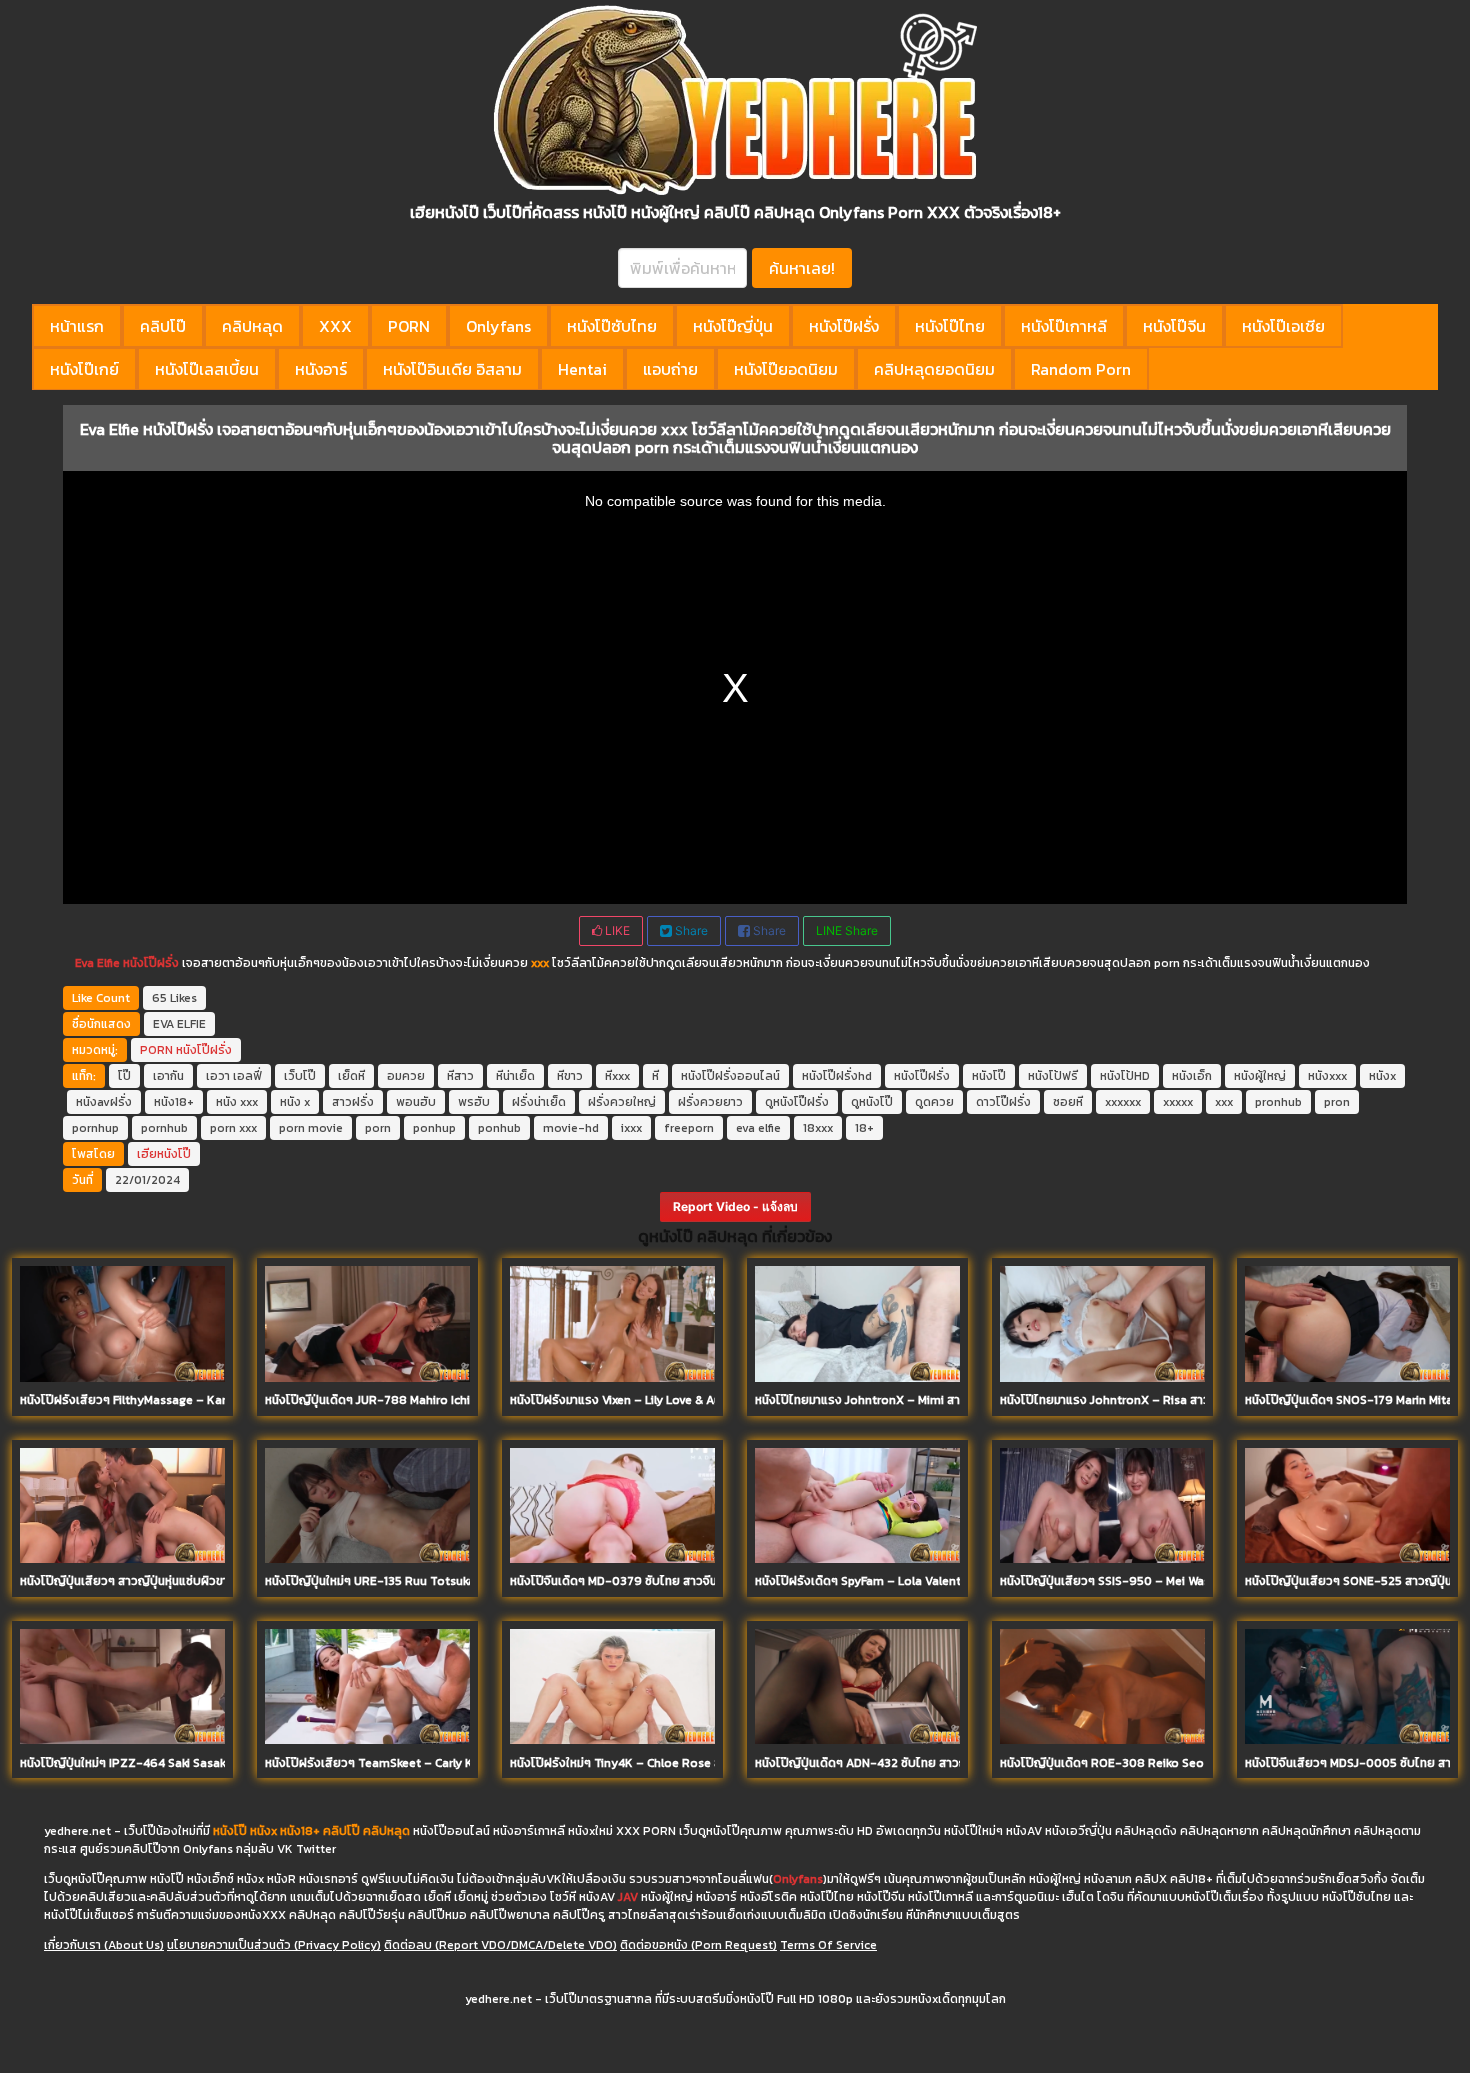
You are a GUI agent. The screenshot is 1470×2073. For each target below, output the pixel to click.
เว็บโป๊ (300, 1076)
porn (378, 1128)
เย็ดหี (351, 1076)
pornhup (95, 1128)
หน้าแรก (77, 326)
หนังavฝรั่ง (104, 1102)
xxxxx (1178, 1102)
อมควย (406, 1076)
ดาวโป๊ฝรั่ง (1003, 1102)
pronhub (1278, 1102)
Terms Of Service (828, 1945)
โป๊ (124, 1076)
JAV (628, 1897)
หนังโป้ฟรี (1053, 1076)
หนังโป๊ (989, 1076)
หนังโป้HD (1125, 1076)
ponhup (434, 1128)
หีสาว (460, 1076)
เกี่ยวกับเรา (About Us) (104, 1945)
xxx (1224, 1102)
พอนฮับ (416, 1102)
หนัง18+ (174, 1102)
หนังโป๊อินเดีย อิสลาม (452, 369)
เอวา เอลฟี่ (234, 1076)
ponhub (499, 1128)
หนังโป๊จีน (1174, 326)
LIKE (616, 930)
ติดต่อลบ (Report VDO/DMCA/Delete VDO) (500, 1945)
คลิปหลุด (252, 326)
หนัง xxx (237, 1102)
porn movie (311, 1128)
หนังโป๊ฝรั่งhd (837, 1076)
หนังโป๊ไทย (950, 326)
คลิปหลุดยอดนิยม (934, 369)
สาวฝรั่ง (353, 1102)
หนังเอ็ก (1192, 1076)
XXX (335, 326)
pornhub (164, 1128)
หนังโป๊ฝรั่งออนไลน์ (730, 1076)
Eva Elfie (97, 963)
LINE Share (847, 930)
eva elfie (758, 1128)
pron (1337, 1102)
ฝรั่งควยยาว (710, 1102)
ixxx (631, 1128)
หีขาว (570, 1076)
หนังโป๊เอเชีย (1283, 326)
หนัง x (295, 1102)
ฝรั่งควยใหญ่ (622, 1102)
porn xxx (233, 1128)
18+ (864, 1128)
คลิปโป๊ (163, 326)
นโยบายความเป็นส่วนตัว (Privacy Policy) (274, 1945)
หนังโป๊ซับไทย (612, 326)
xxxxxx (1123, 1102)
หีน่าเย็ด (515, 1076)
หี (655, 1076)
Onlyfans (498, 326)
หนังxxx (1327, 1076)
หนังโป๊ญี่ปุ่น (733, 326)
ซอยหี (1068, 1102)
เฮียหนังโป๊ (164, 1154)
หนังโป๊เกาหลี (1064, 326)
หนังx (1382, 1076)
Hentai (582, 369)
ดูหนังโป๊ (872, 1102)
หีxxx (617, 1076)
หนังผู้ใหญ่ (1260, 1076)
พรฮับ (474, 1102)
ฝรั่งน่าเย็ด (539, 1102)
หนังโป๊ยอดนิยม (786, 369)
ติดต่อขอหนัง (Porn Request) (698, 1945)
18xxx (818, 1128)
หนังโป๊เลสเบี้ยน (207, 369)
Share (690, 930)
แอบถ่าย (670, 369)
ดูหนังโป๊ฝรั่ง (797, 1102)
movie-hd (571, 1128)
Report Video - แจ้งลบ (735, 1206)
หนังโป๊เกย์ (84, 369)
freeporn (689, 1128)
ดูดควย (934, 1102)
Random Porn (1081, 369)
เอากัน (168, 1076)
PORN (409, 326)
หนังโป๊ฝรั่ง (844, 326)
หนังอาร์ (321, 369)
